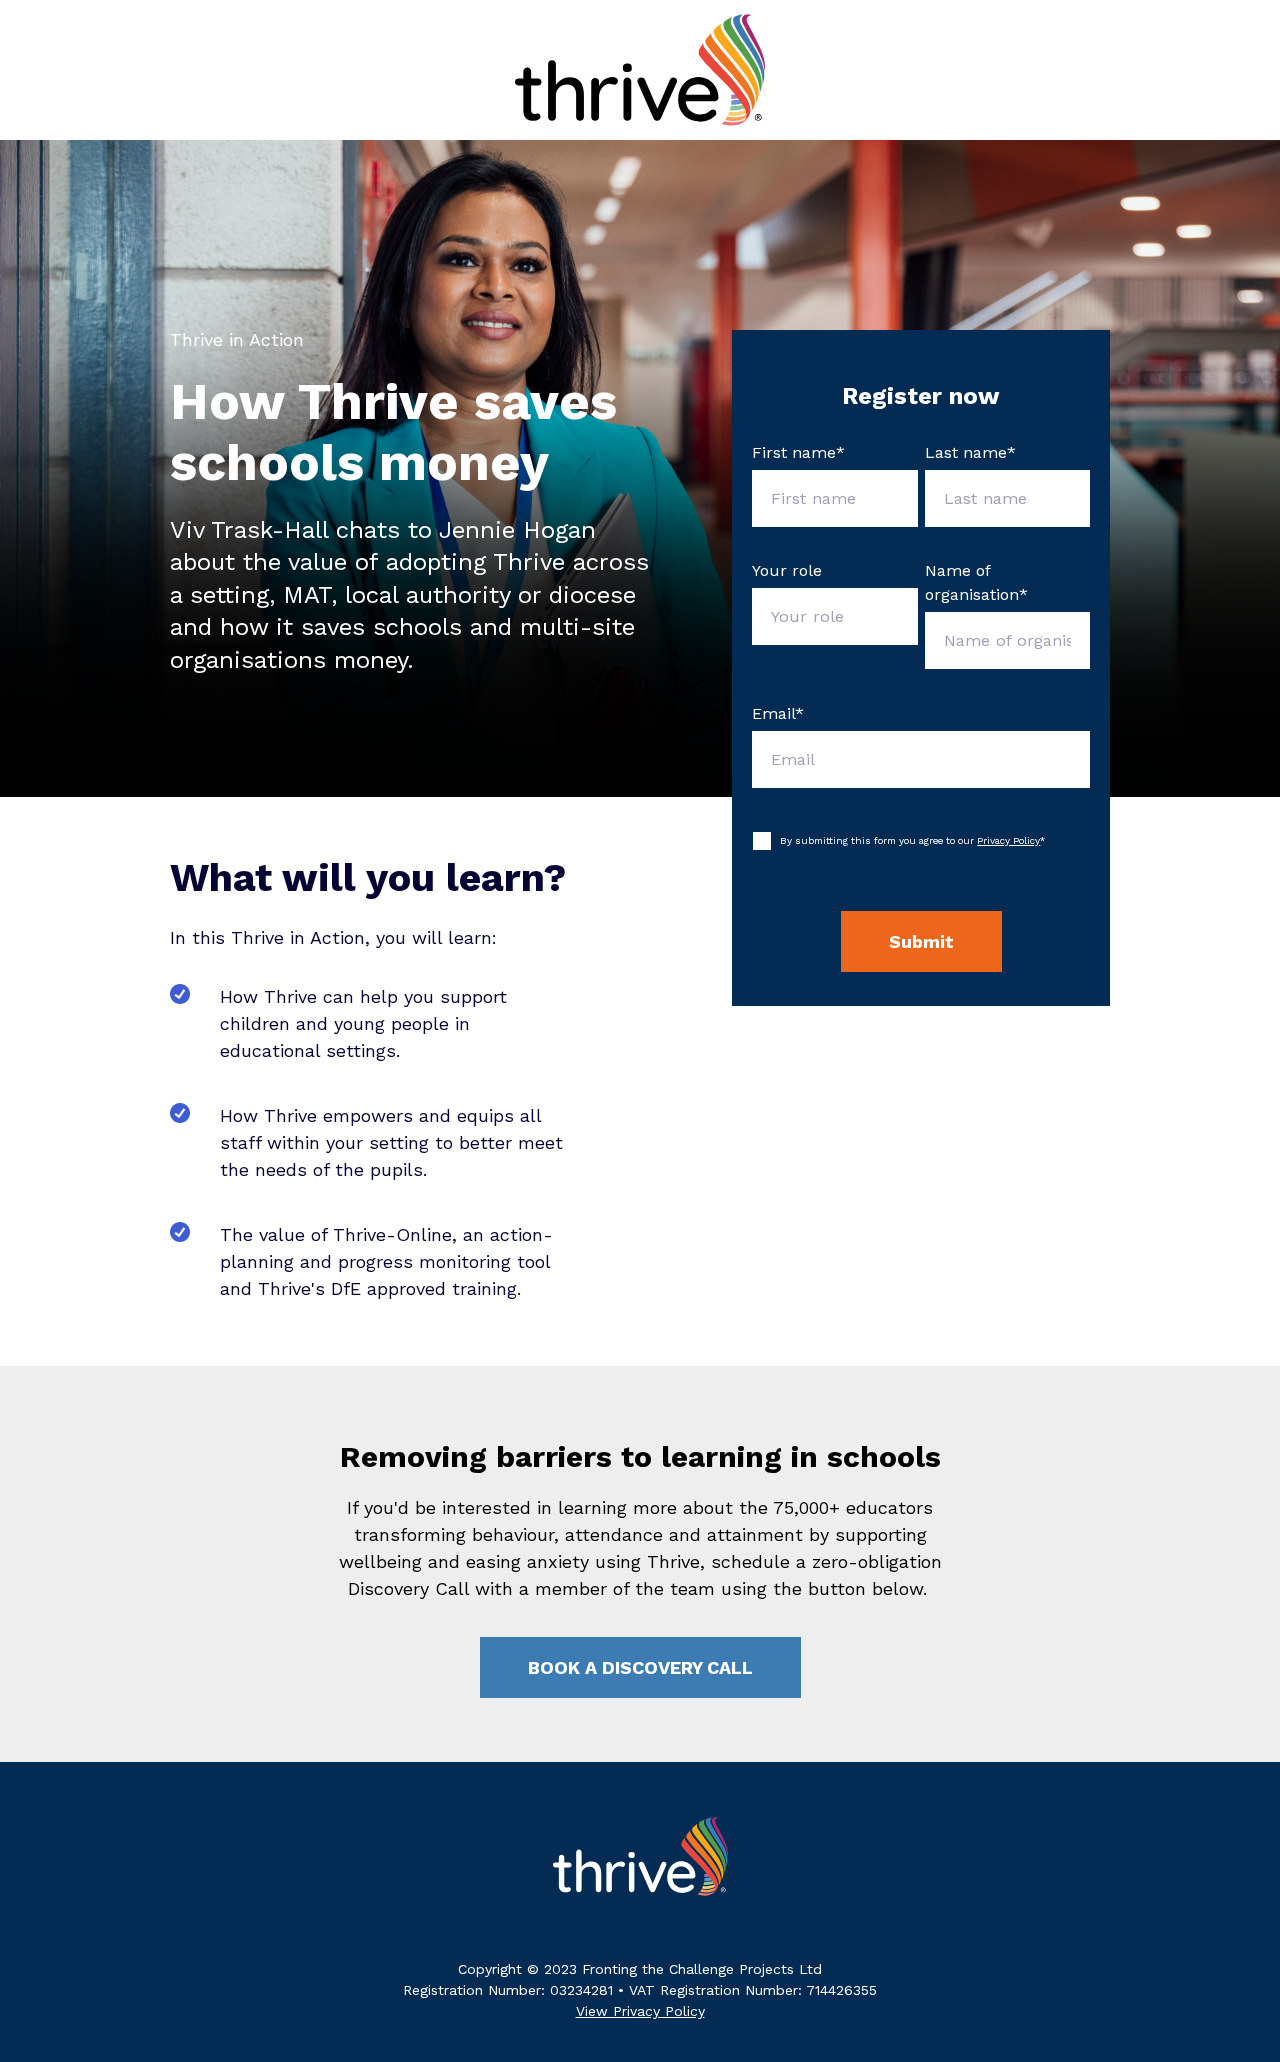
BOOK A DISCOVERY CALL (640, 1667)
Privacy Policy (1008, 840)
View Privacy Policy (640, 2011)
